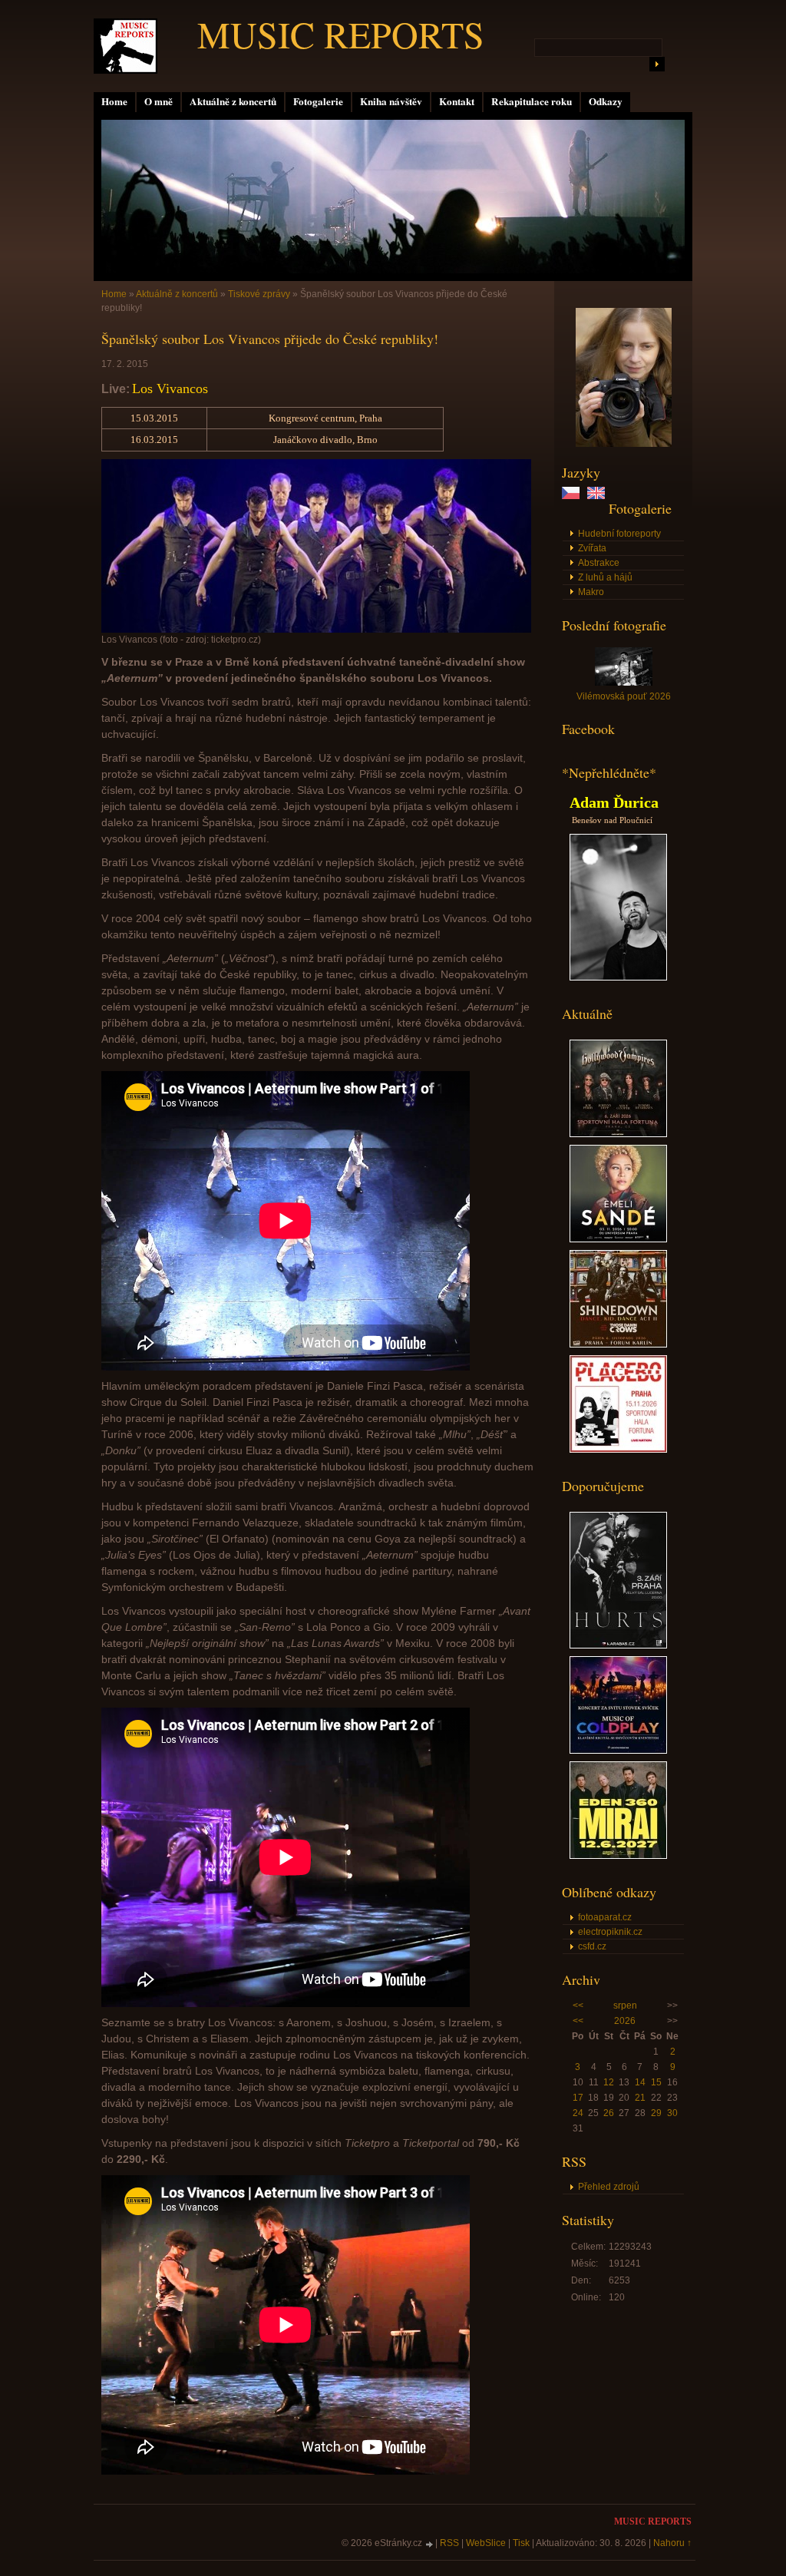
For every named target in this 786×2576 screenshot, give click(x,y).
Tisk (521, 2543)
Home (114, 101)
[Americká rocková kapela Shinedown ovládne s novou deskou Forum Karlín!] (618, 1344)
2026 (625, 2021)
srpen (625, 2006)
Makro (591, 592)
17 (578, 2098)
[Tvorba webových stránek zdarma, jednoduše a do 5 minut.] (430, 2544)
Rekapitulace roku (532, 101)
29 (656, 2113)
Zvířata (592, 548)
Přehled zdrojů (609, 2187)
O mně (159, 101)
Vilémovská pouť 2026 (624, 696)
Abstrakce (599, 563)
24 (578, 2113)
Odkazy (606, 101)
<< (578, 2006)
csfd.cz (592, 1946)
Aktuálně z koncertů (233, 101)
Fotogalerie (318, 101)
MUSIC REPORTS (341, 34)
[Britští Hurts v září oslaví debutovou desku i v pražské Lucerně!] (618, 1645)
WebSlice (486, 2543)
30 (672, 2113)
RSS (449, 2543)
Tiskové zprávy (259, 294)
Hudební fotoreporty (619, 534)
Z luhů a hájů (605, 577)
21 (640, 2098)
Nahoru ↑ (672, 2543)
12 (609, 2082)
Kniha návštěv (391, 101)
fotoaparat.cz (605, 1917)
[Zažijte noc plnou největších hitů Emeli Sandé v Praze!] (618, 1239)
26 (609, 2113)
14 (640, 2082)
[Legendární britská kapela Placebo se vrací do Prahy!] (618, 1450)
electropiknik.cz (610, 1932)
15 (656, 2082)
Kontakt (457, 101)
